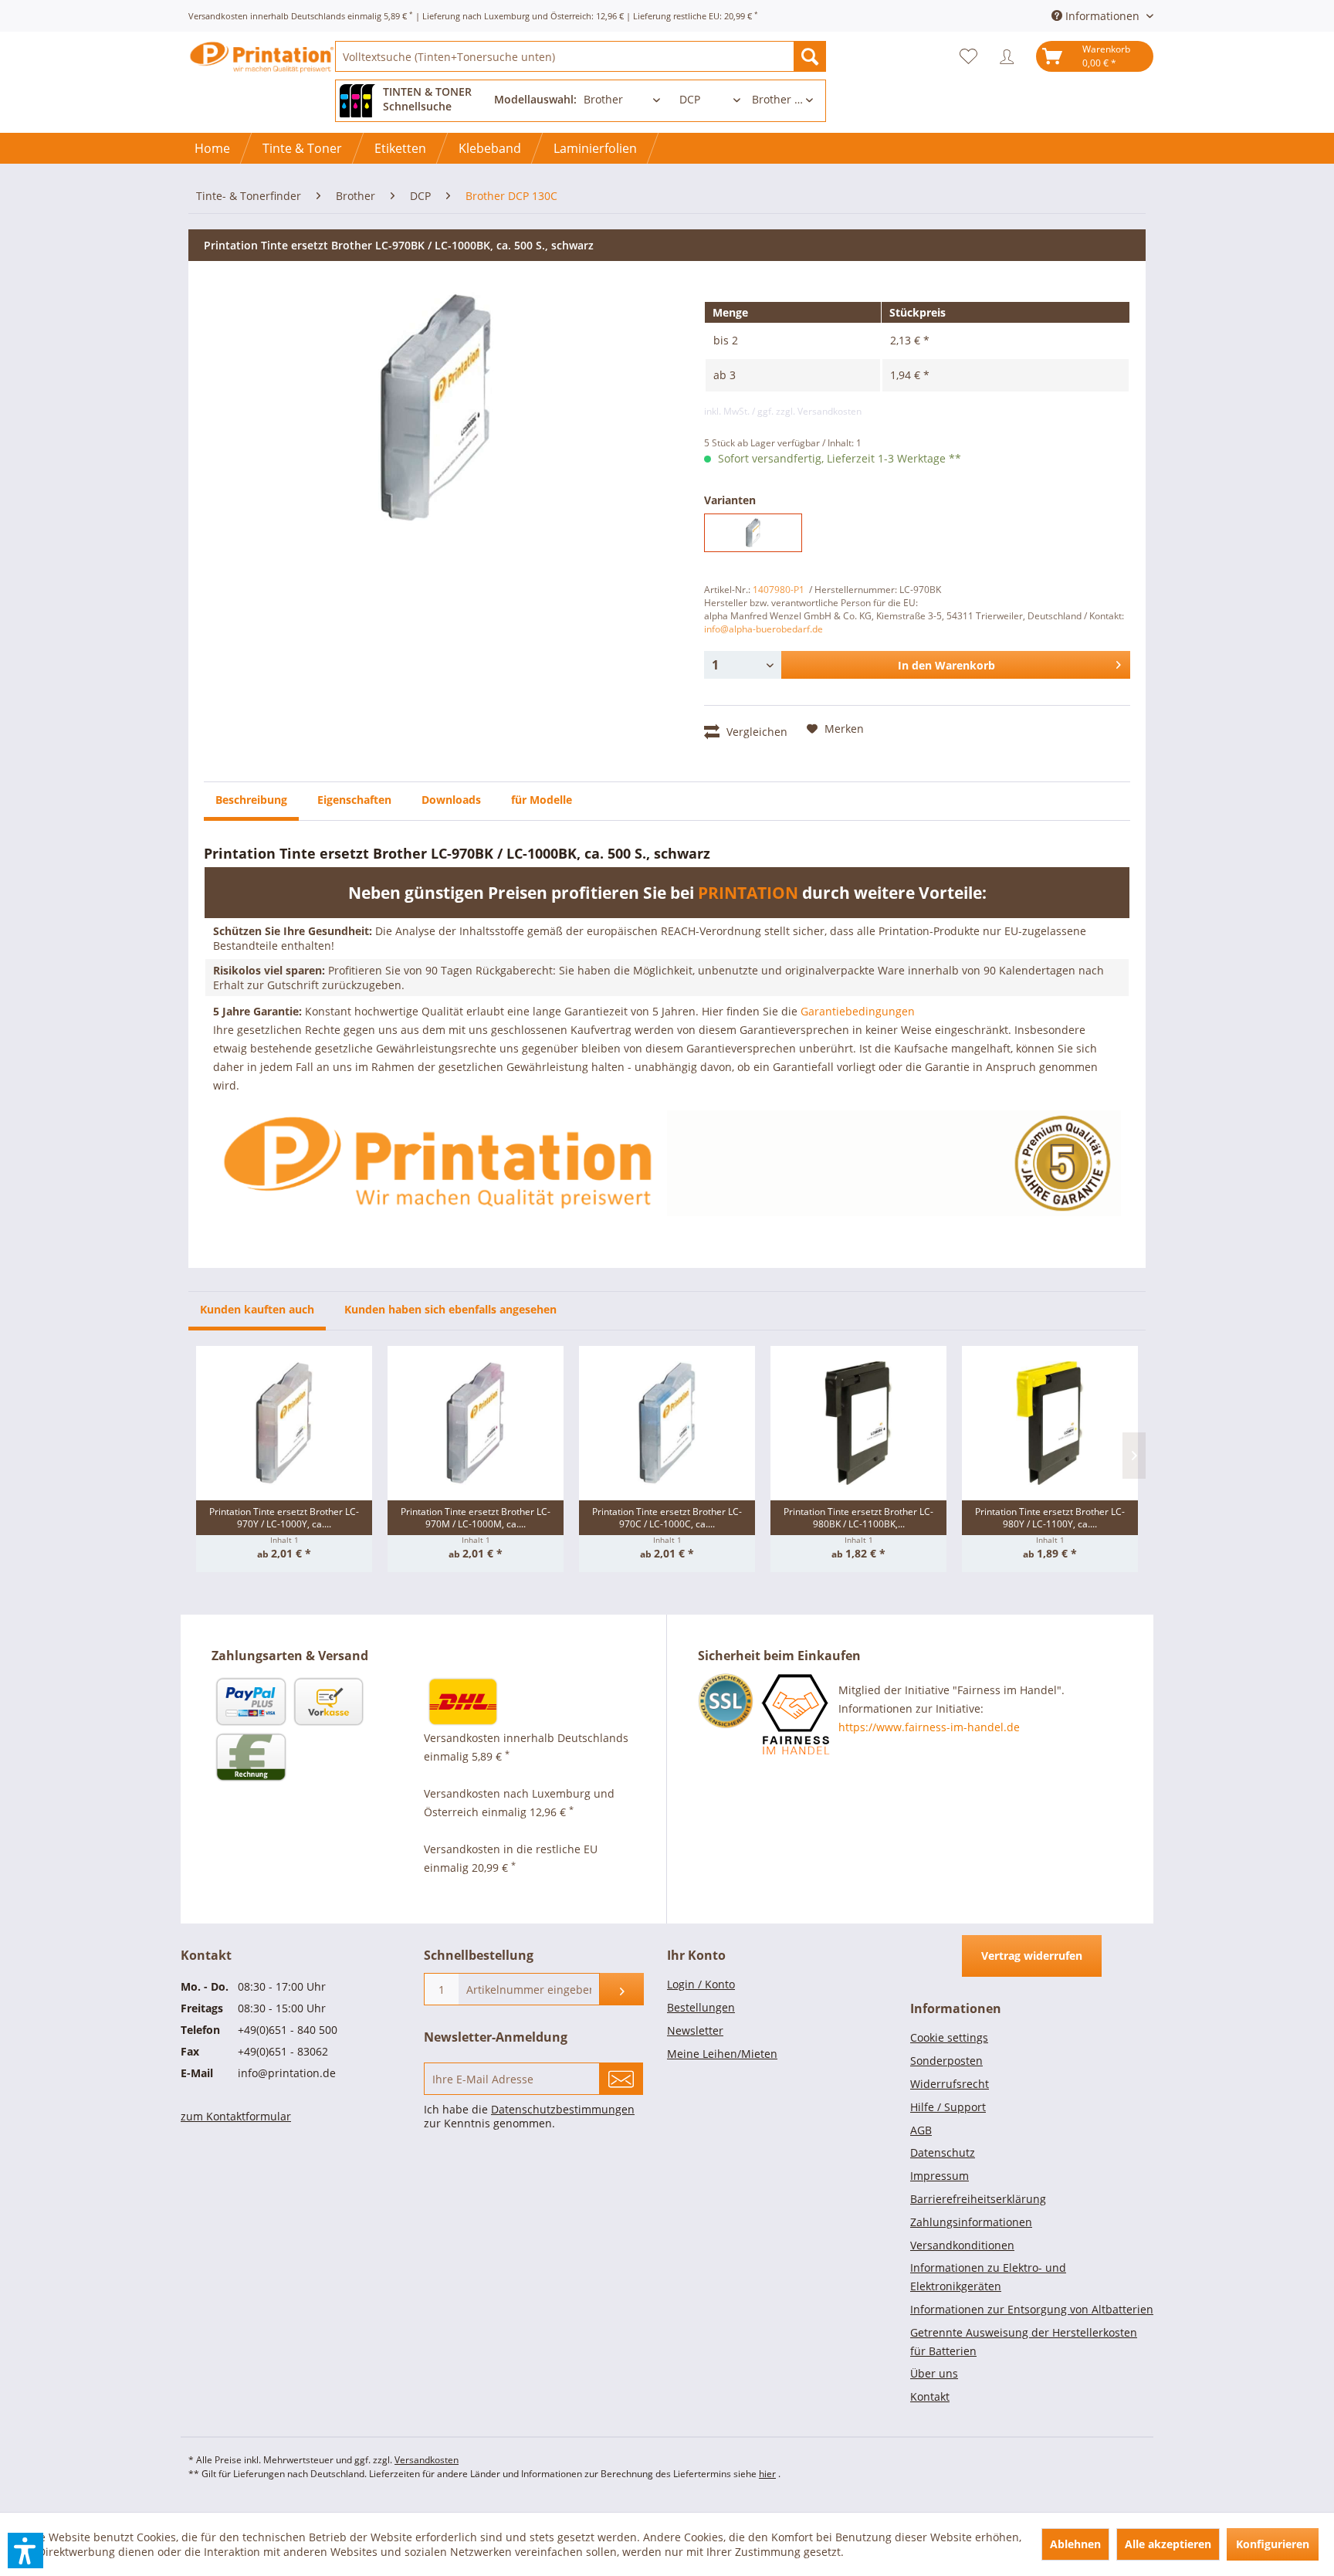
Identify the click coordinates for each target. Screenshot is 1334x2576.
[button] (25, 2551)
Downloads (451, 800)
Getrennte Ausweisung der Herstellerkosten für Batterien (1024, 2342)
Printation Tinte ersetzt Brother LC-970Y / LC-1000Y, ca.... (284, 1518)
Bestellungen (701, 2007)
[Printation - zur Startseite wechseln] (262, 70)
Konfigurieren (1273, 2544)
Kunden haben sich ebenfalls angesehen (450, 1309)
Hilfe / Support (948, 2107)
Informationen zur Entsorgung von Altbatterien (1032, 2309)
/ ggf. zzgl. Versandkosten (807, 411)
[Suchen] (810, 56)
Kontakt (930, 2396)
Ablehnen (1075, 2544)
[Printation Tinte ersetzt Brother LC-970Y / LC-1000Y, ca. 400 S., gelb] (284, 1423)
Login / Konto (701, 1984)
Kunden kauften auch (257, 1309)
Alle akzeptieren (1168, 2544)
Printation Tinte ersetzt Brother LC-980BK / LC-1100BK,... (858, 1518)
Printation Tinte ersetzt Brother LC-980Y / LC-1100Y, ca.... (1050, 1518)
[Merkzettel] (972, 56)
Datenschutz (943, 2152)
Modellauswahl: (535, 99)
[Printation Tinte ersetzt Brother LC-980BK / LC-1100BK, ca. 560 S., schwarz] (858, 1423)
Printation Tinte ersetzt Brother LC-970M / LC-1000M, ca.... (476, 1518)
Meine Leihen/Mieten (722, 2054)
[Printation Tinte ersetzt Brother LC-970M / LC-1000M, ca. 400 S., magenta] (476, 1423)
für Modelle (542, 800)
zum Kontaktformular (236, 2116)
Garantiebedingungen (858, 1011)
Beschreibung (251, 800)
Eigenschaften (354, 800)
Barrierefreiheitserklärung (978, 2199)
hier (767, 2474)
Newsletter (695, 2030)
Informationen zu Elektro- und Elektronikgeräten (988, 2277)
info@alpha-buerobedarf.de (763, 629)
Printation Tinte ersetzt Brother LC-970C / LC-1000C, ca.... (667, 1518)
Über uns (934, 2373)
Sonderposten (946, 2061)
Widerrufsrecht (950, 2084)
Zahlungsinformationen (971, 2222)
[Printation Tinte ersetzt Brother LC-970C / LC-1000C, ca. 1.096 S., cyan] (667, 1423)
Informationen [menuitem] (1102, 16)
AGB (921, 2130)
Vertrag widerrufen (1032, 1956)
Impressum (940, 2176)
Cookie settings (949, 2037)
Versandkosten (427, 2460)
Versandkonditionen (962, 2245)
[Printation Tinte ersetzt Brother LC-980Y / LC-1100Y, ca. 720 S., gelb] (1050, 1423)
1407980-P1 (779, 590)
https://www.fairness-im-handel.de (929, 1727)
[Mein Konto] (1011, 56)
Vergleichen (755, 732)
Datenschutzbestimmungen (563, 2109)
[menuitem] (581, 56)
